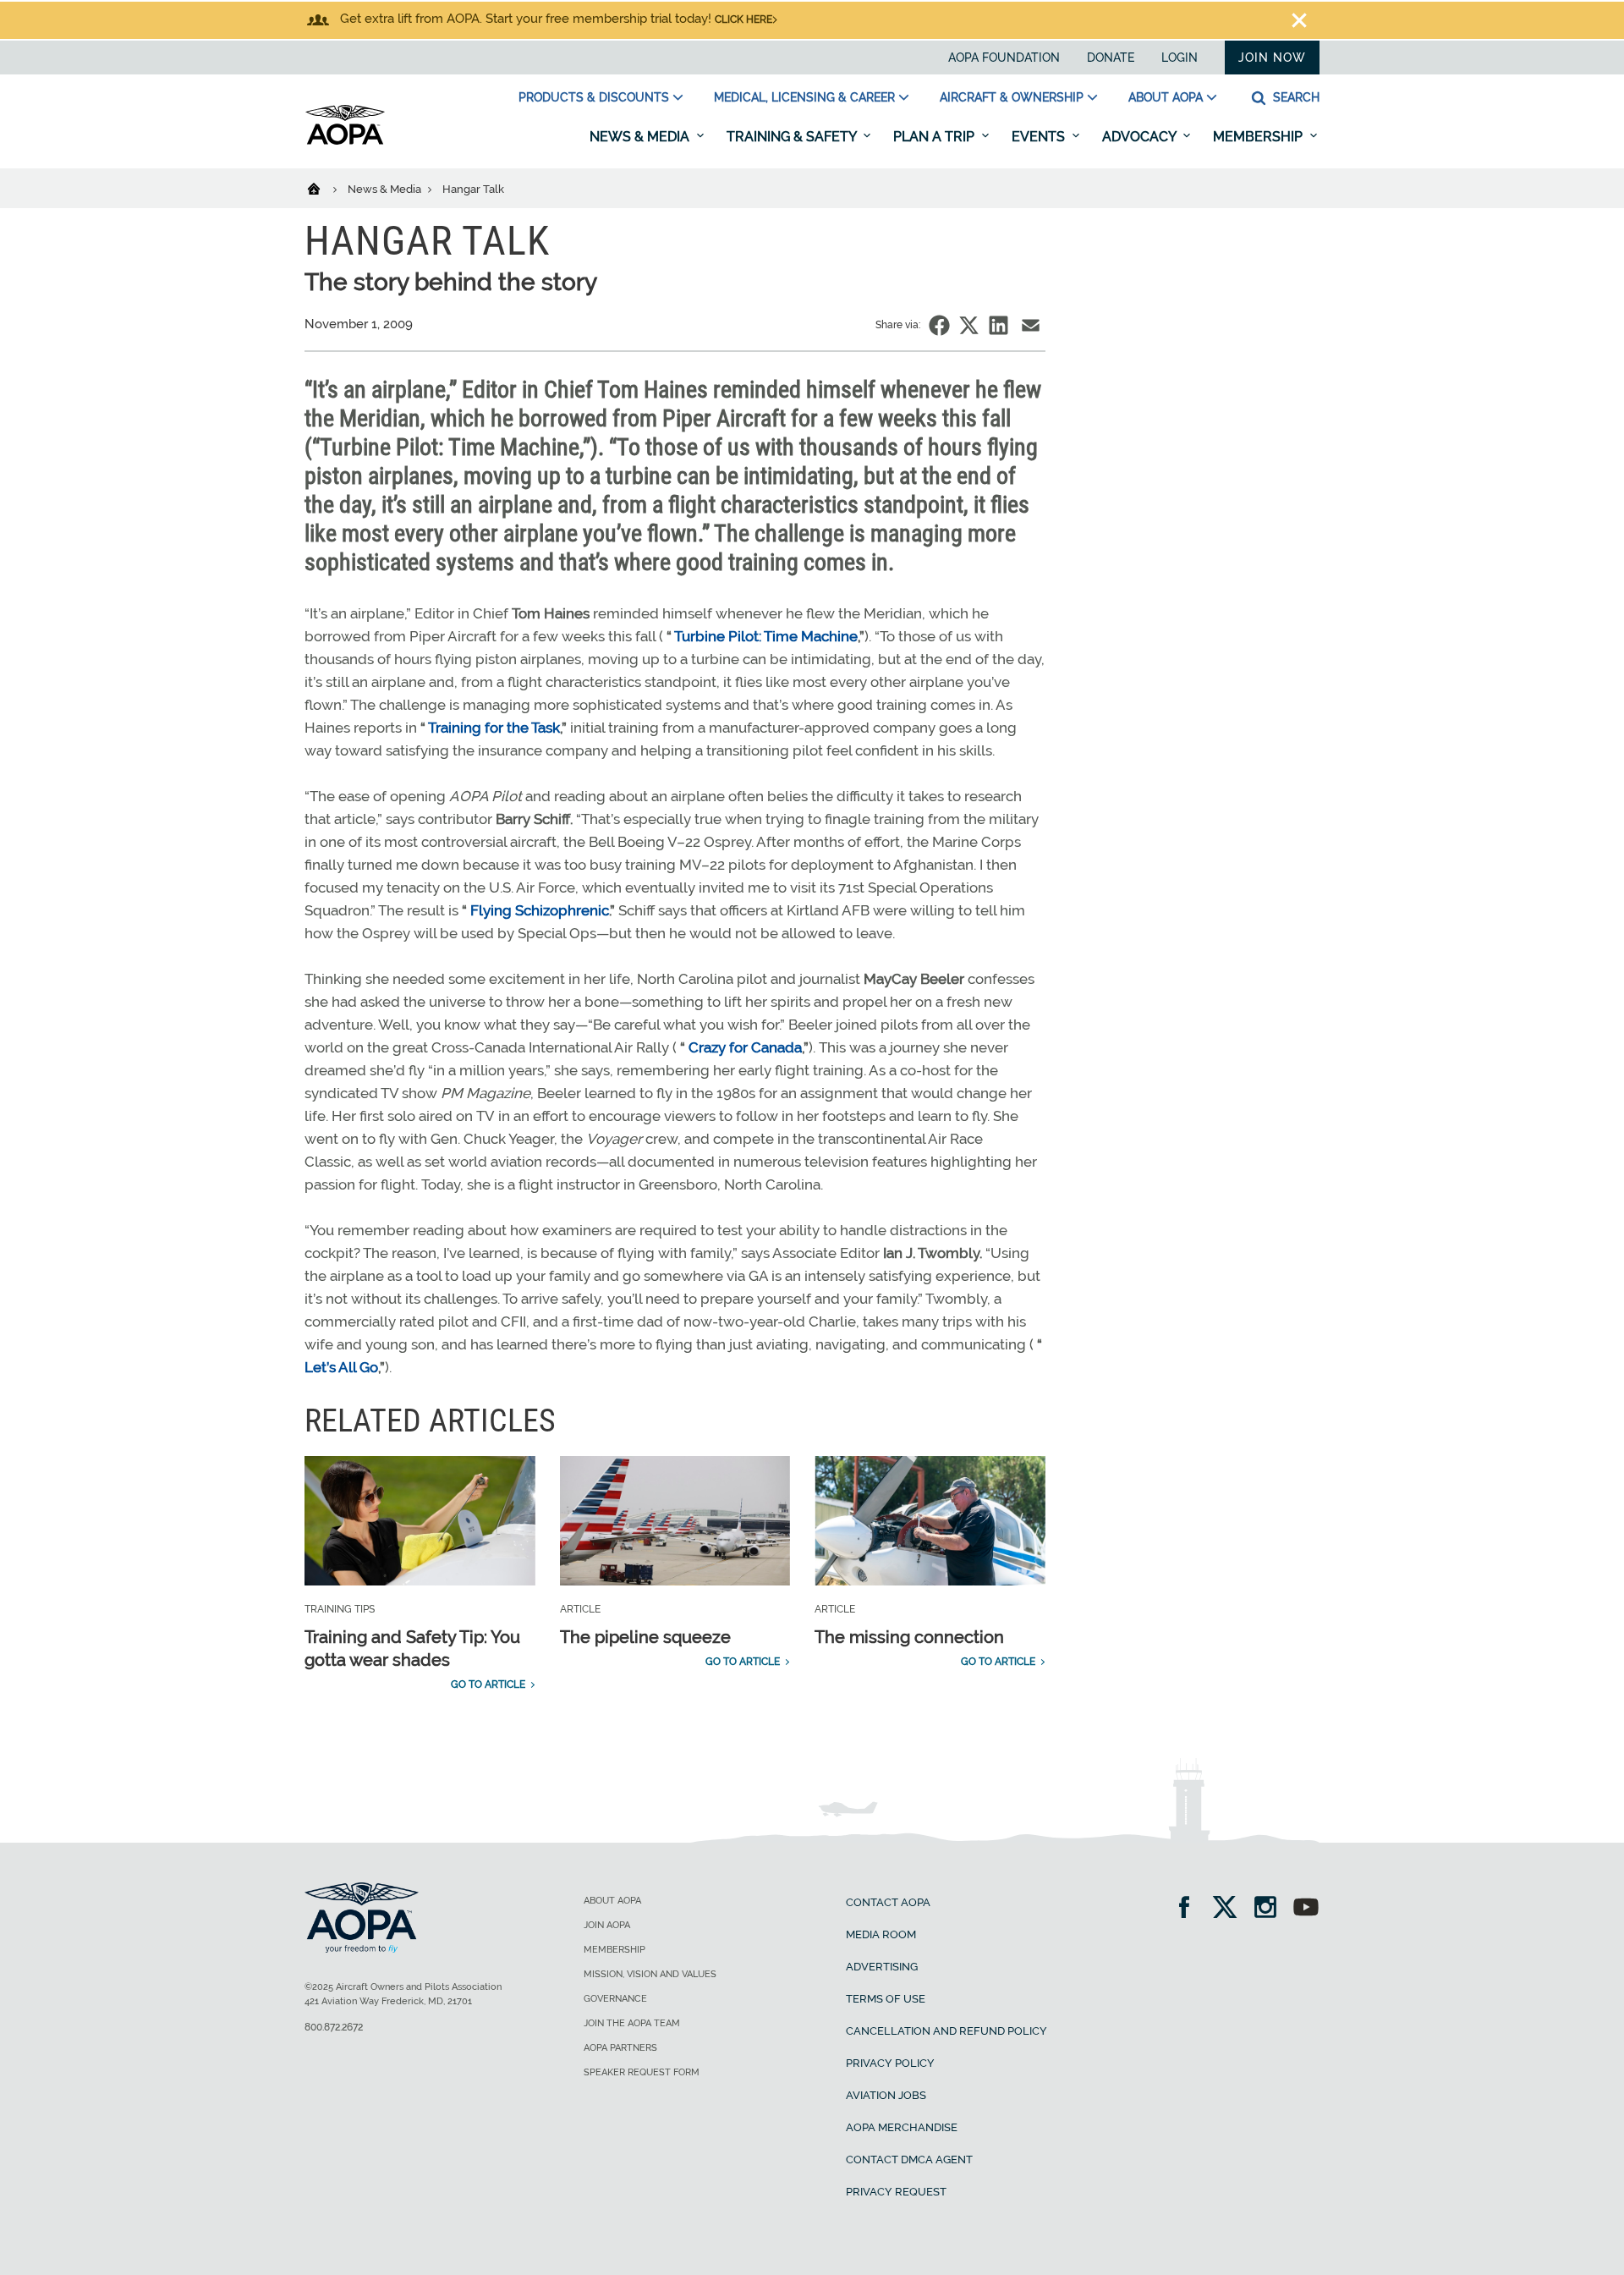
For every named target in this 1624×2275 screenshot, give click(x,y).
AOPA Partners (620, 2048)
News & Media (641, 137)
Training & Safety (793, 137)
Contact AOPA (888, 1902)
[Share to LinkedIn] (999, 325)
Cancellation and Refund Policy (946, 2031)
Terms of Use (886, 1999)
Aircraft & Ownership (1012, 97)
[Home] (324, 188)
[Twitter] (1230, 1909)
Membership (1259, 137)
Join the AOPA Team (632, 2023)
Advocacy (1141, 137)
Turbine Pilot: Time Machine (766, 636)
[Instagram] (1271, 1909)
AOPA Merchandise (902, 2127)
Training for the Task (494, 728)
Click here (743, 19)
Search (1295, 97)
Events (1040, 137)
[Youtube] (1306, 1909)
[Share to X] (969, 325)
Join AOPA (607, 1925)
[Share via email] (1031, 325)
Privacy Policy (890, 2063)
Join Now (1272, 58)
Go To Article (488, 1684)
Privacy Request (896, 2192)
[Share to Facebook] (939, 325)
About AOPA (1166, 97)
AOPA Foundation (1004, 58)
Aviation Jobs (886, 2095)
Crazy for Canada (745, 1047)
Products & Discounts (594, 97)
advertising (882, 1967)
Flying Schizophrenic (540, 910)
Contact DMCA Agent (909, 2160)
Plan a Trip (935, 137)
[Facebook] (1190, 1909)
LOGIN (1180, 58)
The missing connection (909, 1637)
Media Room (881, 1934)
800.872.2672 (334, 2027)
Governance (615, 1999)
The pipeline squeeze (645, 1637)
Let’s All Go (341, 1367)
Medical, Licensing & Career (804, 97)
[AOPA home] (345, 141)
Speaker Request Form (642, 2072)
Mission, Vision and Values (650, 1974)
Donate (1111, 58)
